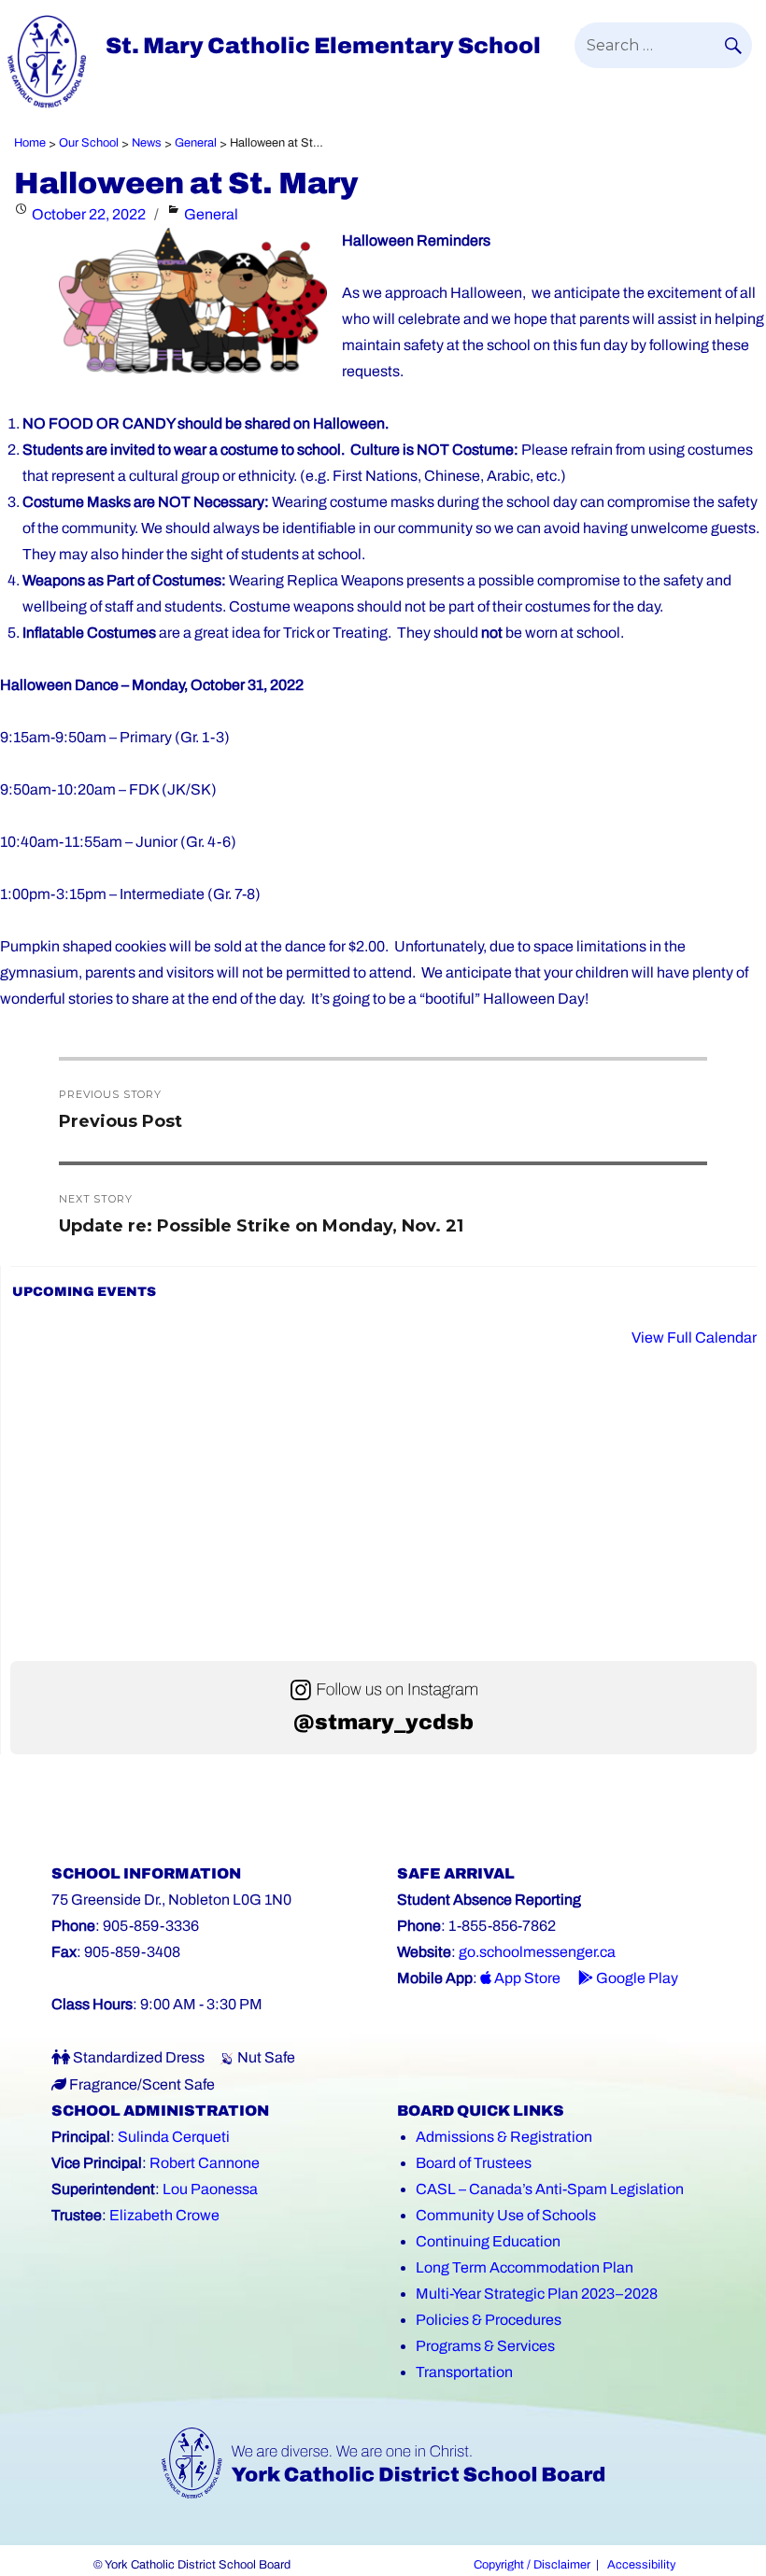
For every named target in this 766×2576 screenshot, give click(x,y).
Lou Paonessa (210, 2189)
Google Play (636, 1978)
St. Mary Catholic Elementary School (323, 46)
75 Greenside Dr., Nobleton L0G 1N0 (171, 1900)
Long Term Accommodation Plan (525, 2267)
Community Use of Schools (506, 2215)
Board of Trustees (474, 2163)
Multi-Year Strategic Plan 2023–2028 (537, 2294)
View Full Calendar (694, 1337)
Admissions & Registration (504, 2137)
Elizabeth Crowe (164, 2215)
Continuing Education (488, 2241)
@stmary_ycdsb (383, 1722)
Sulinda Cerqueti (174, 2137)
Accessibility (641, 2565)
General (211, 214)
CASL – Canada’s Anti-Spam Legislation (550, 2189)
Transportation (464, 2372)
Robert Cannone (205, 2163)
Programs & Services (485, 2346)
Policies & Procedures (489, 2320)
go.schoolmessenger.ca (537, 1952)
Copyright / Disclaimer (532, 2565)
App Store (526, 1978)
